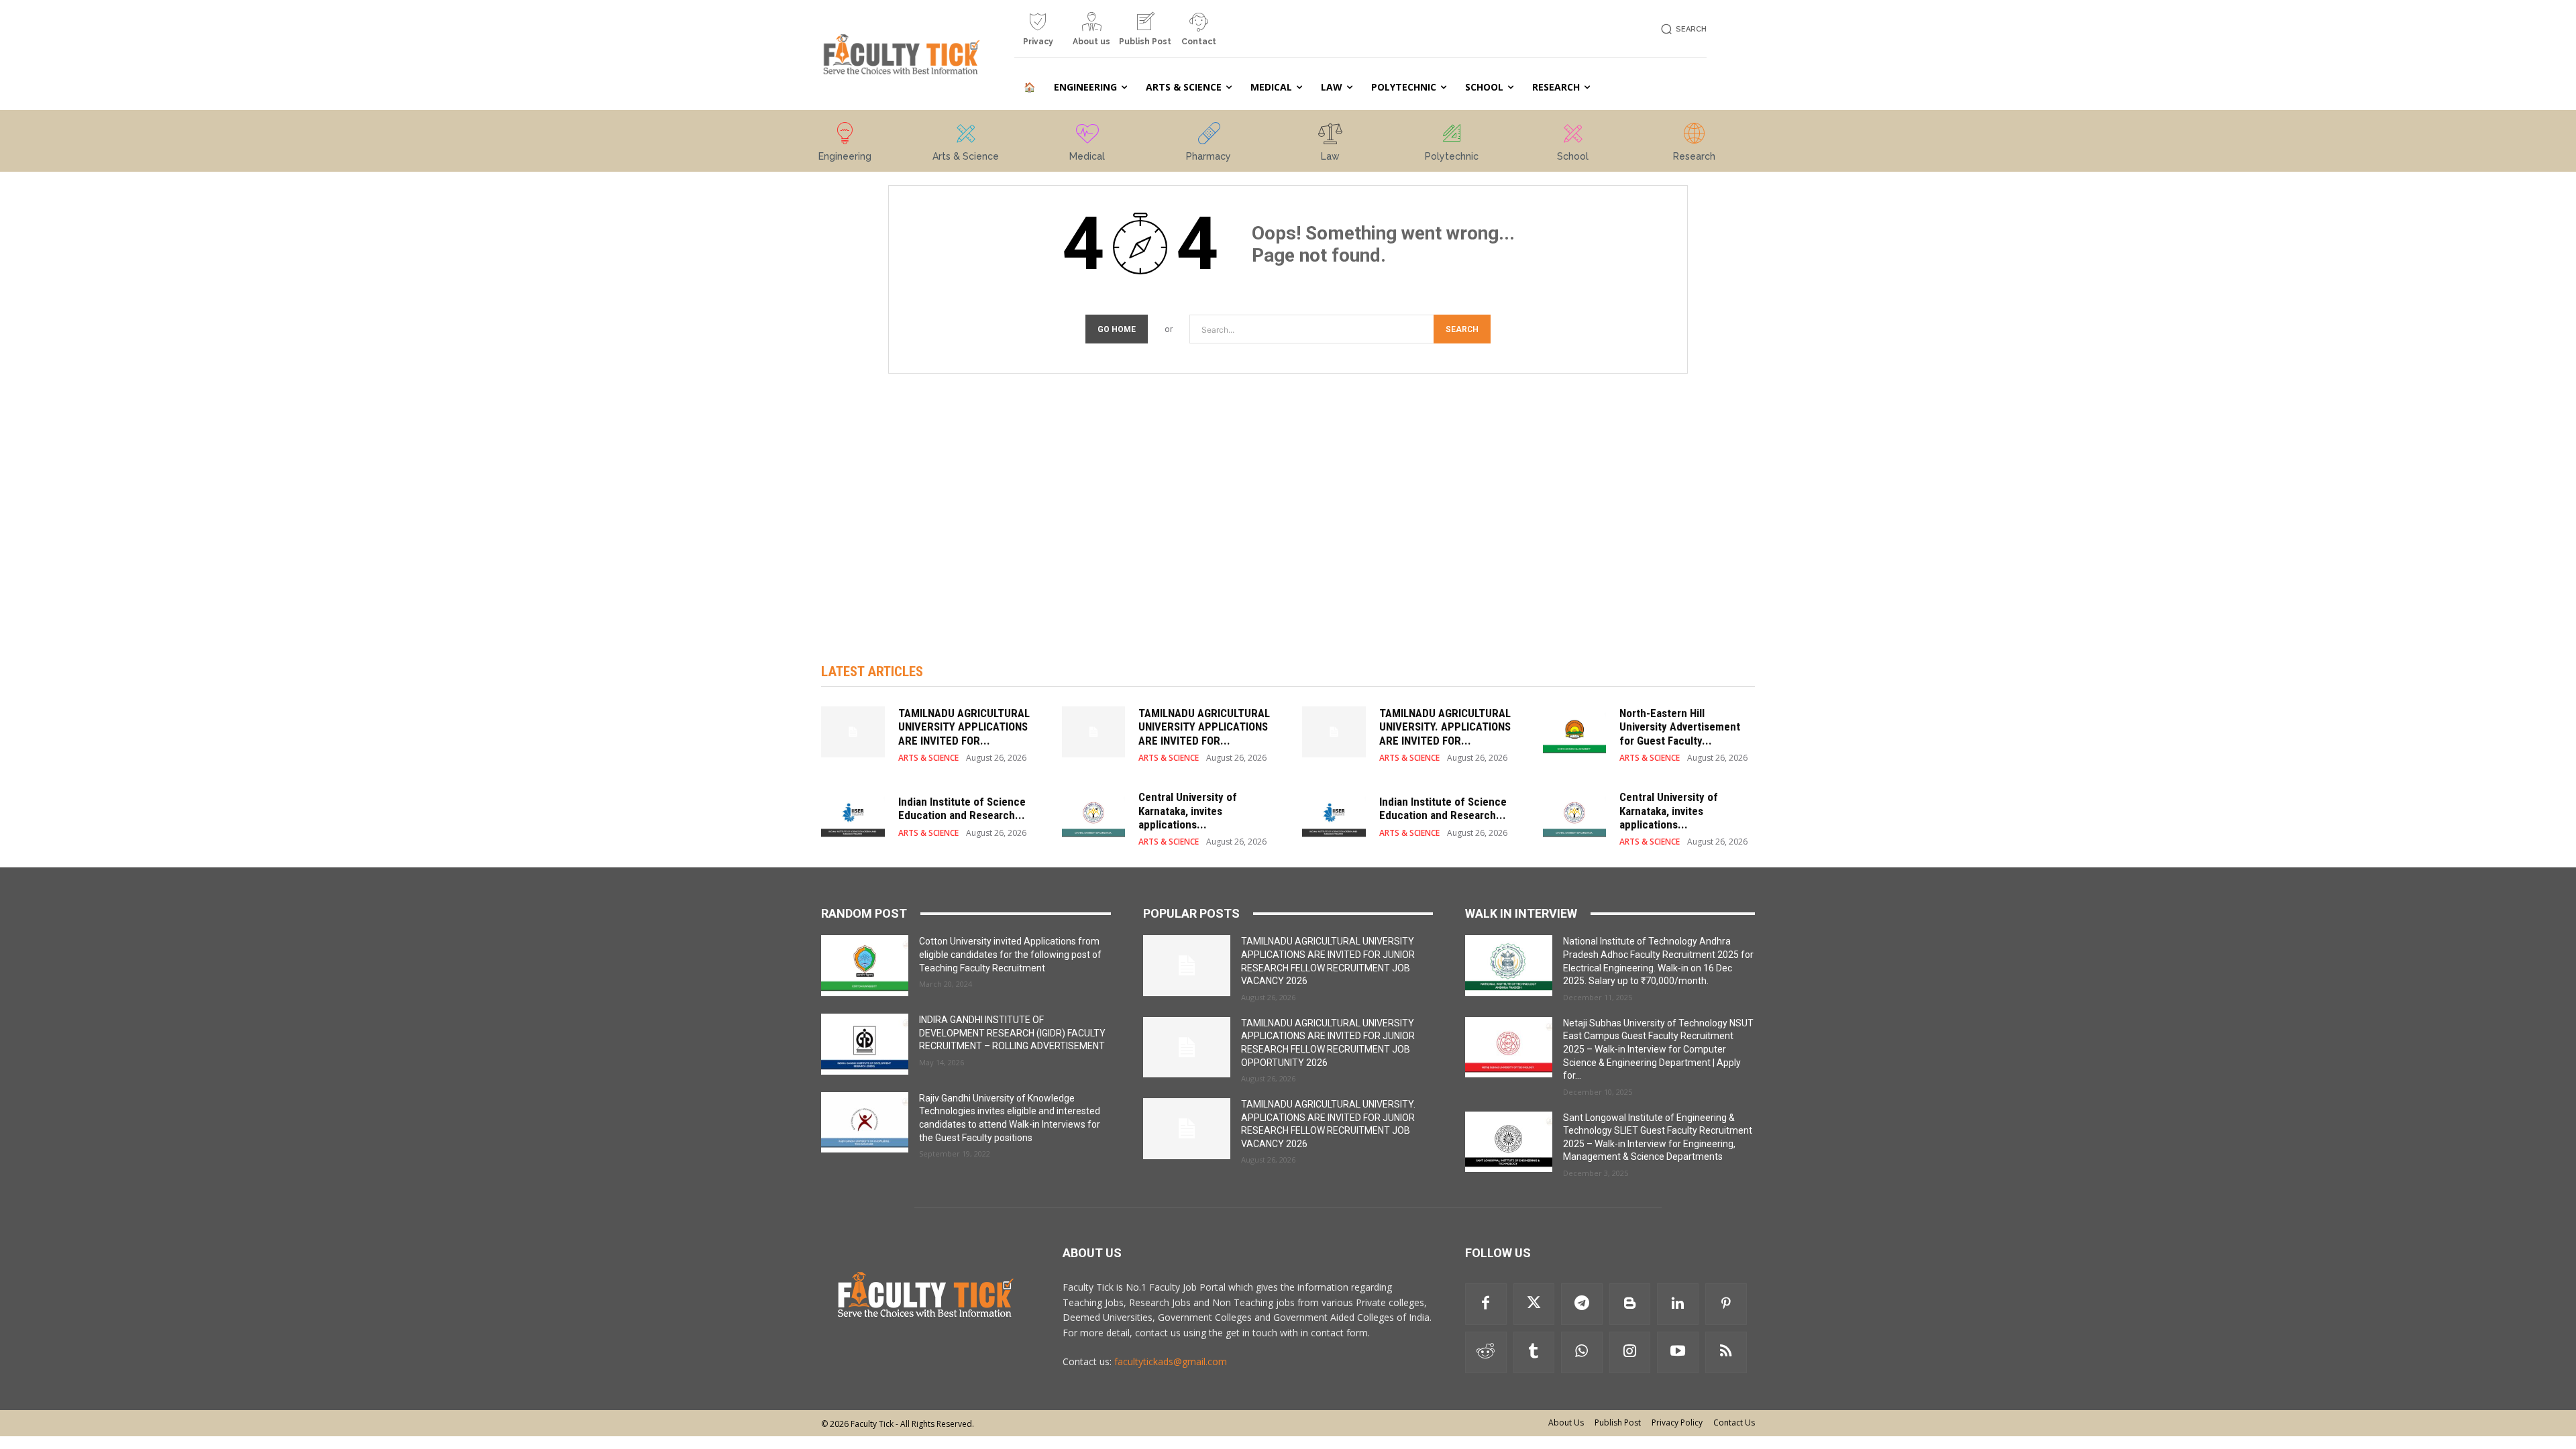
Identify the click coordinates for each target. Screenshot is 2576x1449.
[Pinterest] (1726, 1304)
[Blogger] (1630, 1304)
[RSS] (1726, 1352)
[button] (1681, 29)
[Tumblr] (1534, 1352)
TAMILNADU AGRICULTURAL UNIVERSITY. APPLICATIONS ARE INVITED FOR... (1445, 727)
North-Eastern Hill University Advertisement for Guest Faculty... (1680, 727)
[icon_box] (1038, 34)
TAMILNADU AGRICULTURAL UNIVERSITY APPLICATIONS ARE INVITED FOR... (964, 727)
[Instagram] (1630, 1352)
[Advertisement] (1288, 504)
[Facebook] (1486, 1304)
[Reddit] (1486, 1352)
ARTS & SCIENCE (928, 758)
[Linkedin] (1678, 1304)
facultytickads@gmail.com (1171, 1361)
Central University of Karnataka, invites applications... (1188, 811)
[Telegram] (1582, 1304)
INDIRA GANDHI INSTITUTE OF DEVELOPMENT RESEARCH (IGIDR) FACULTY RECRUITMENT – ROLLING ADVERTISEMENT (1012, 1033)
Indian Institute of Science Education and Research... (962, 808)
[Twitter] (1534, 1304)
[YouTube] (1678, 1352)
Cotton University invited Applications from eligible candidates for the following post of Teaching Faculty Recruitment (1010, 954)
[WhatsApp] (1582, 1352)
